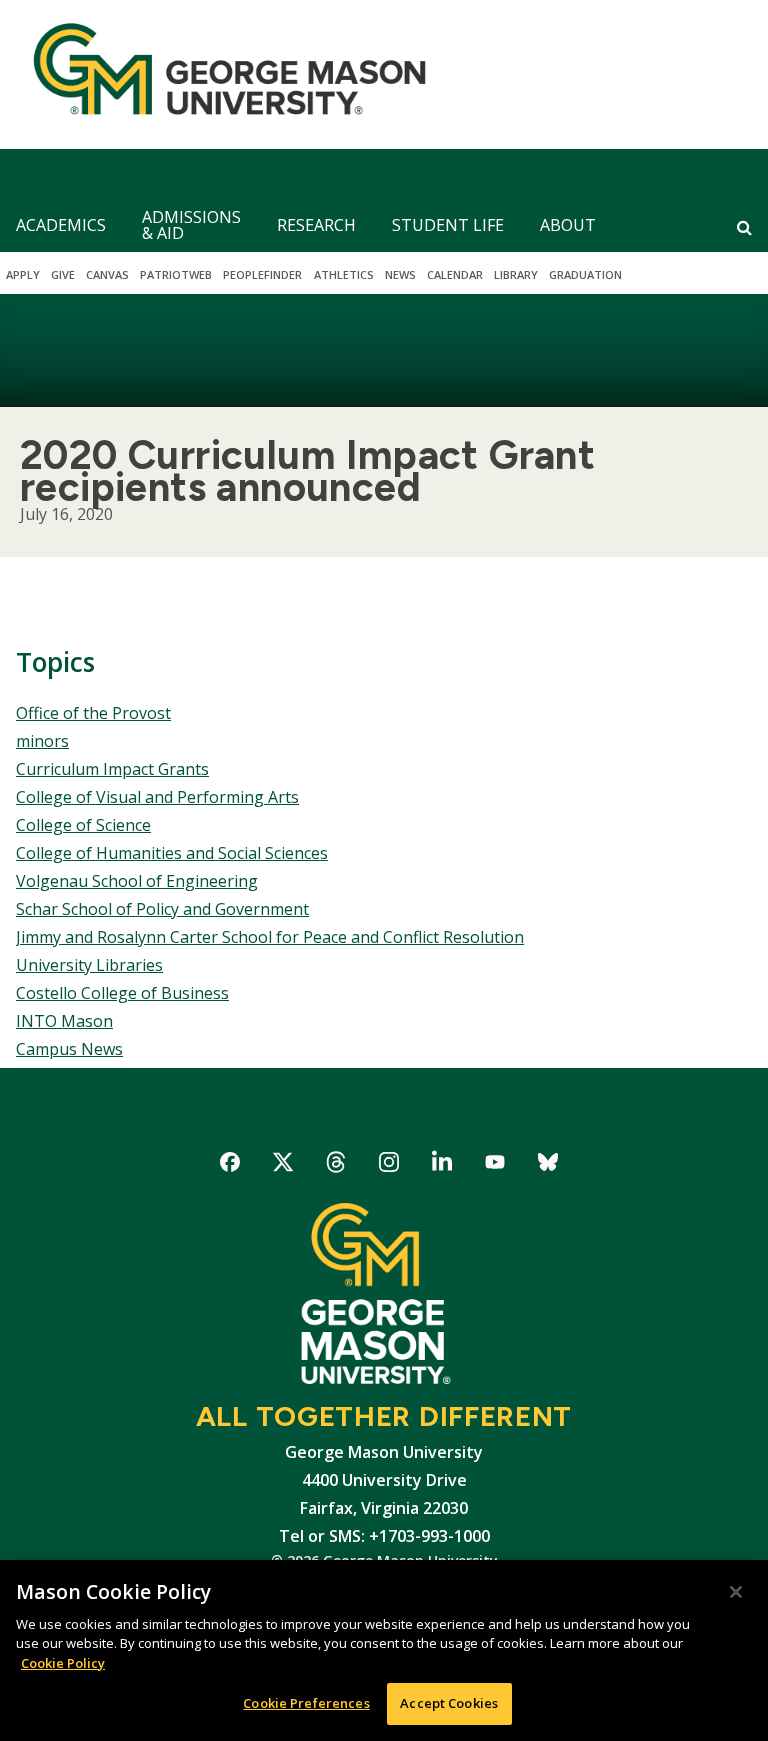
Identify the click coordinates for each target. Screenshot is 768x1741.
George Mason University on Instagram (389, 1165)
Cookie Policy (63, 1663)
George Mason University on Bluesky (548, 1165)
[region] (384, 1650)
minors (42, 741)
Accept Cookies (449, 1703)
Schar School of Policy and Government (162, 909)
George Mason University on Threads (336, 1165)
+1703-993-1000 (429, 1536)
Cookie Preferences (306, 1703)
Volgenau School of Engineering (137, 881)
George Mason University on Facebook (230, 1165)
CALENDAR (455, 274)
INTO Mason (64, 1021)
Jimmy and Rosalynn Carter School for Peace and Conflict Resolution (270, 937)
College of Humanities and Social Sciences (172, 853)
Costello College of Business (122, 993)
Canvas (107, 274)
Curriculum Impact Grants (112, 769)
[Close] (736, 1592)
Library (516, 274)
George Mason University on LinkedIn (442, 1165)
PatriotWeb (176, 274)
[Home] (221, 74)
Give (63, 274)
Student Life (448, 225)
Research (316, 225)
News (400, 274)
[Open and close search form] (744, 227)
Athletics (344, 274)
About (568, 225)
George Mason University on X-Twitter (283, 1165)
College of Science (83, 825)
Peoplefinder (262, 274)
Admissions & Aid (191, 225)
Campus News (69, 1049)
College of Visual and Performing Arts (157, 797)
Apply (23, 274)
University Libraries (89, 965)
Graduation (585, 274)
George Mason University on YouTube (495, 1165)
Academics (61, 225)
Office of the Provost (93, 713)
